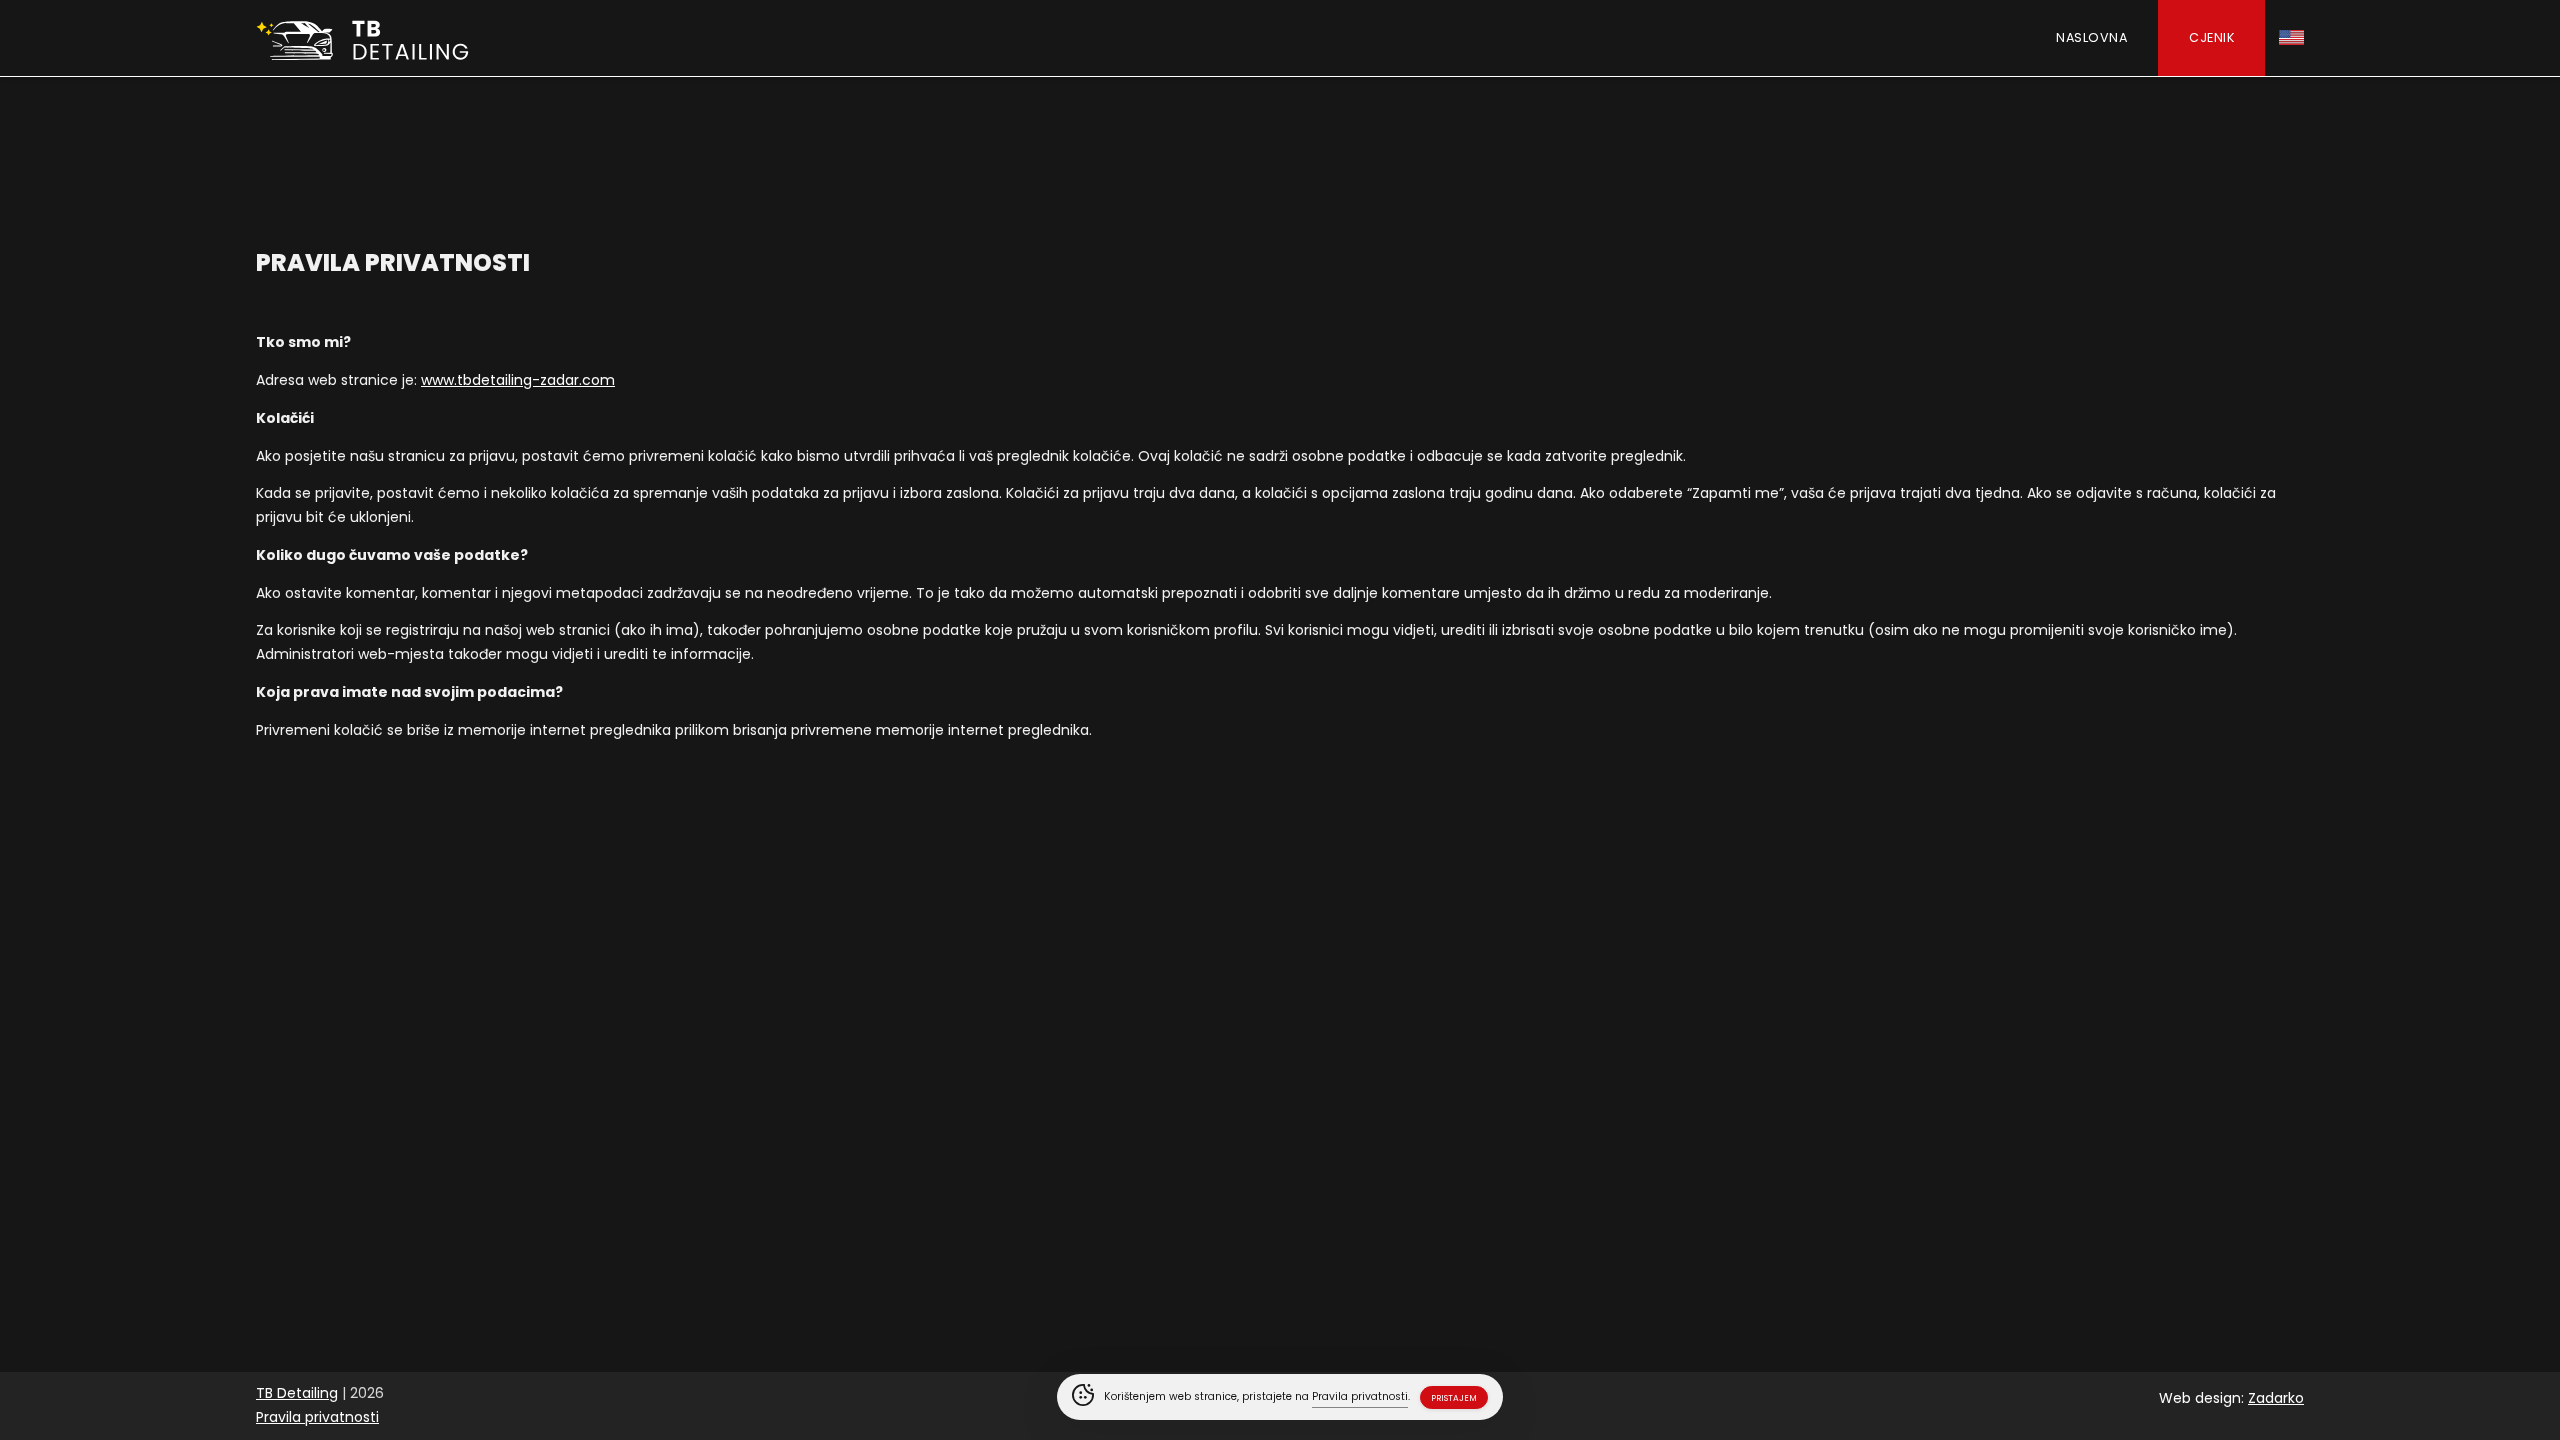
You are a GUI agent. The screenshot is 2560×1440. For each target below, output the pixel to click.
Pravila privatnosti (317, 1417)
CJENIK (2211, 37)
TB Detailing (297, 1393)
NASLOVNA (2091, 37)
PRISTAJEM (1454, 1398)
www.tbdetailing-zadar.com (518, 380)
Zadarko (2276, 1398)
